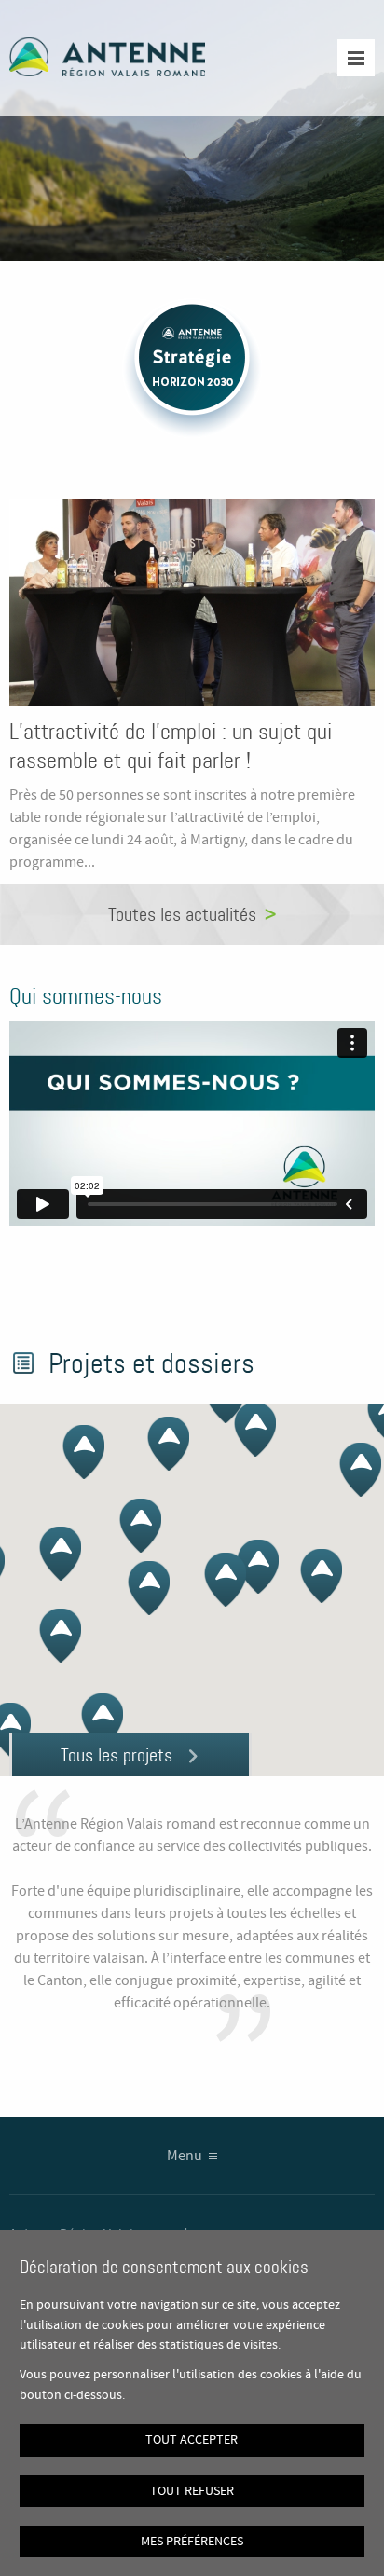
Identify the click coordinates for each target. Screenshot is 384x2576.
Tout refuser (192, 2491)
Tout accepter (192, 2440)
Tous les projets (117, 1755)
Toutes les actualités (182, 914)
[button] (321, 1576)
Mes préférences (192, 2542)
